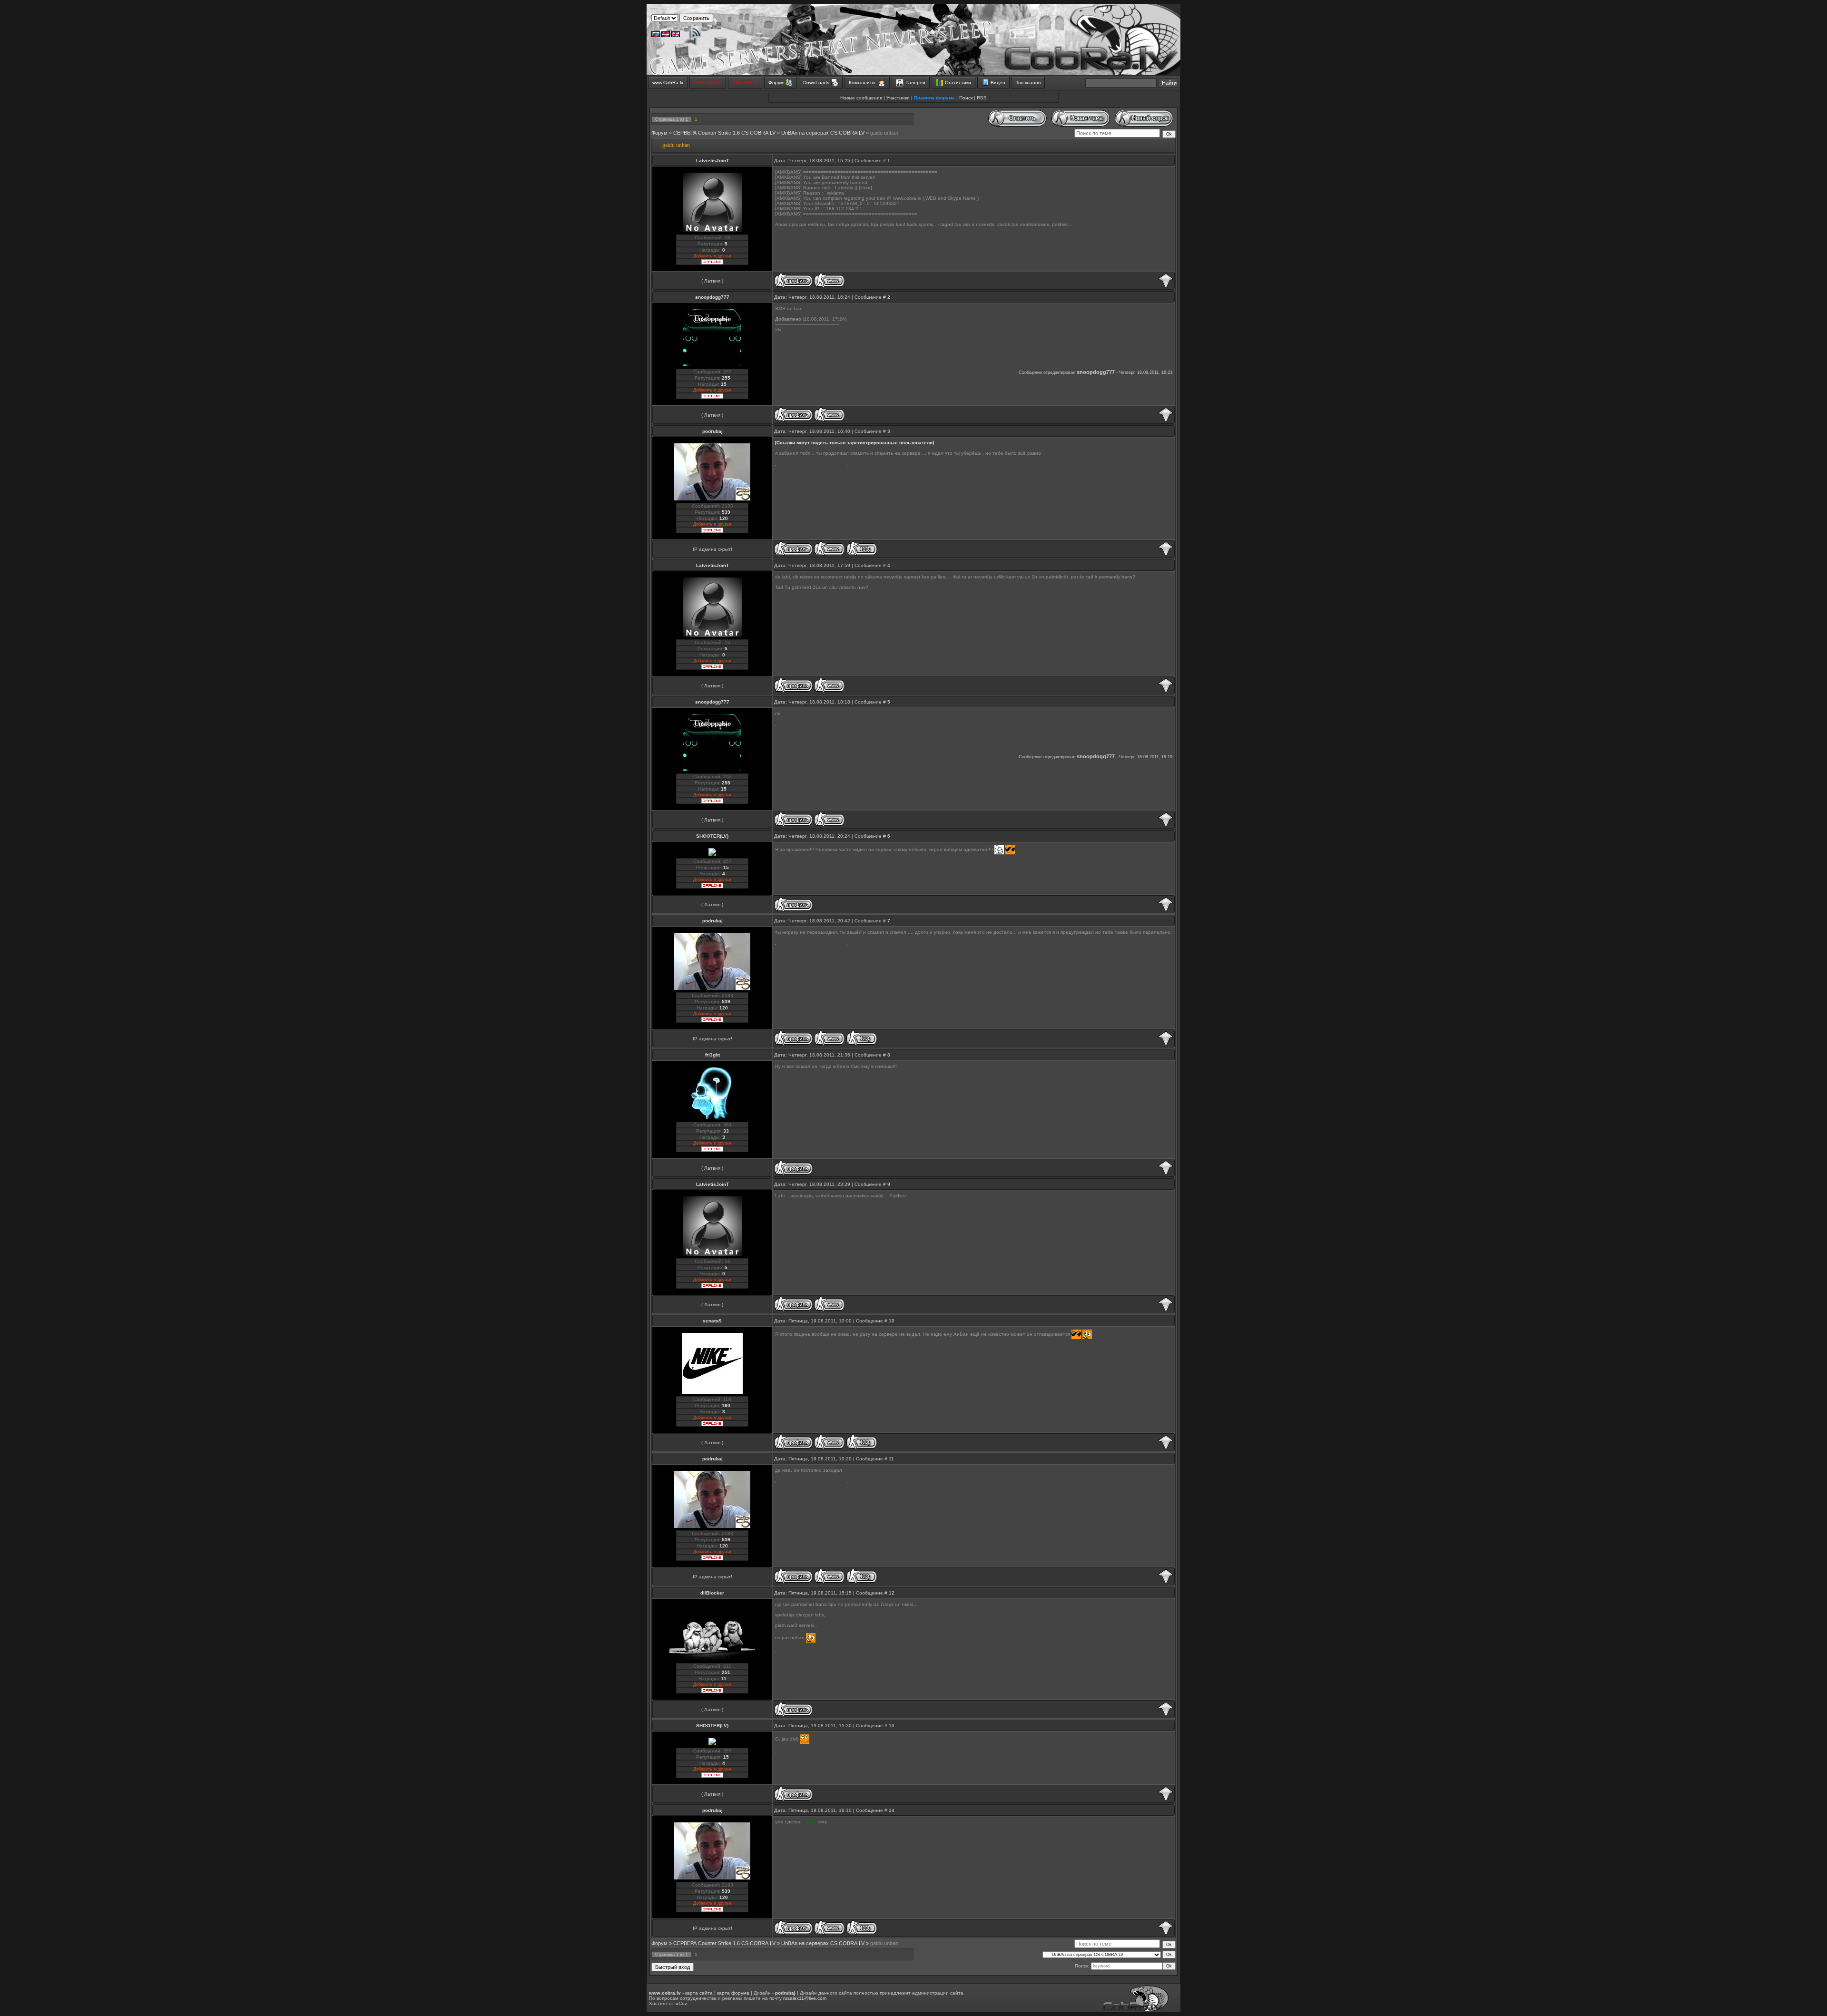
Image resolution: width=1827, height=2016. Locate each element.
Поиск (966, 98)
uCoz (681, 2003)
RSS (982, 98)
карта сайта (699, 1993)
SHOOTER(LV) (712, 836)
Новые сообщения (861, 98)
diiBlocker (712, 1593)
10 (892, 1321)
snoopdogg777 (712, 297)
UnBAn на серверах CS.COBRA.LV (823, 133)
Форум (659, 133)
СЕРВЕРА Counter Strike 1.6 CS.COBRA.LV (724, 133)
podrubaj (712, 431)
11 (891, 1459)
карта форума (733, 1993)
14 (892, 1810)
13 (892, 1726)
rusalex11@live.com (805, 1998)
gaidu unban (884, 133)
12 (892, 1593)
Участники (898, 98)
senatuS (712, 1321)
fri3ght (712, 1055)
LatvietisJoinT (712, 161)
